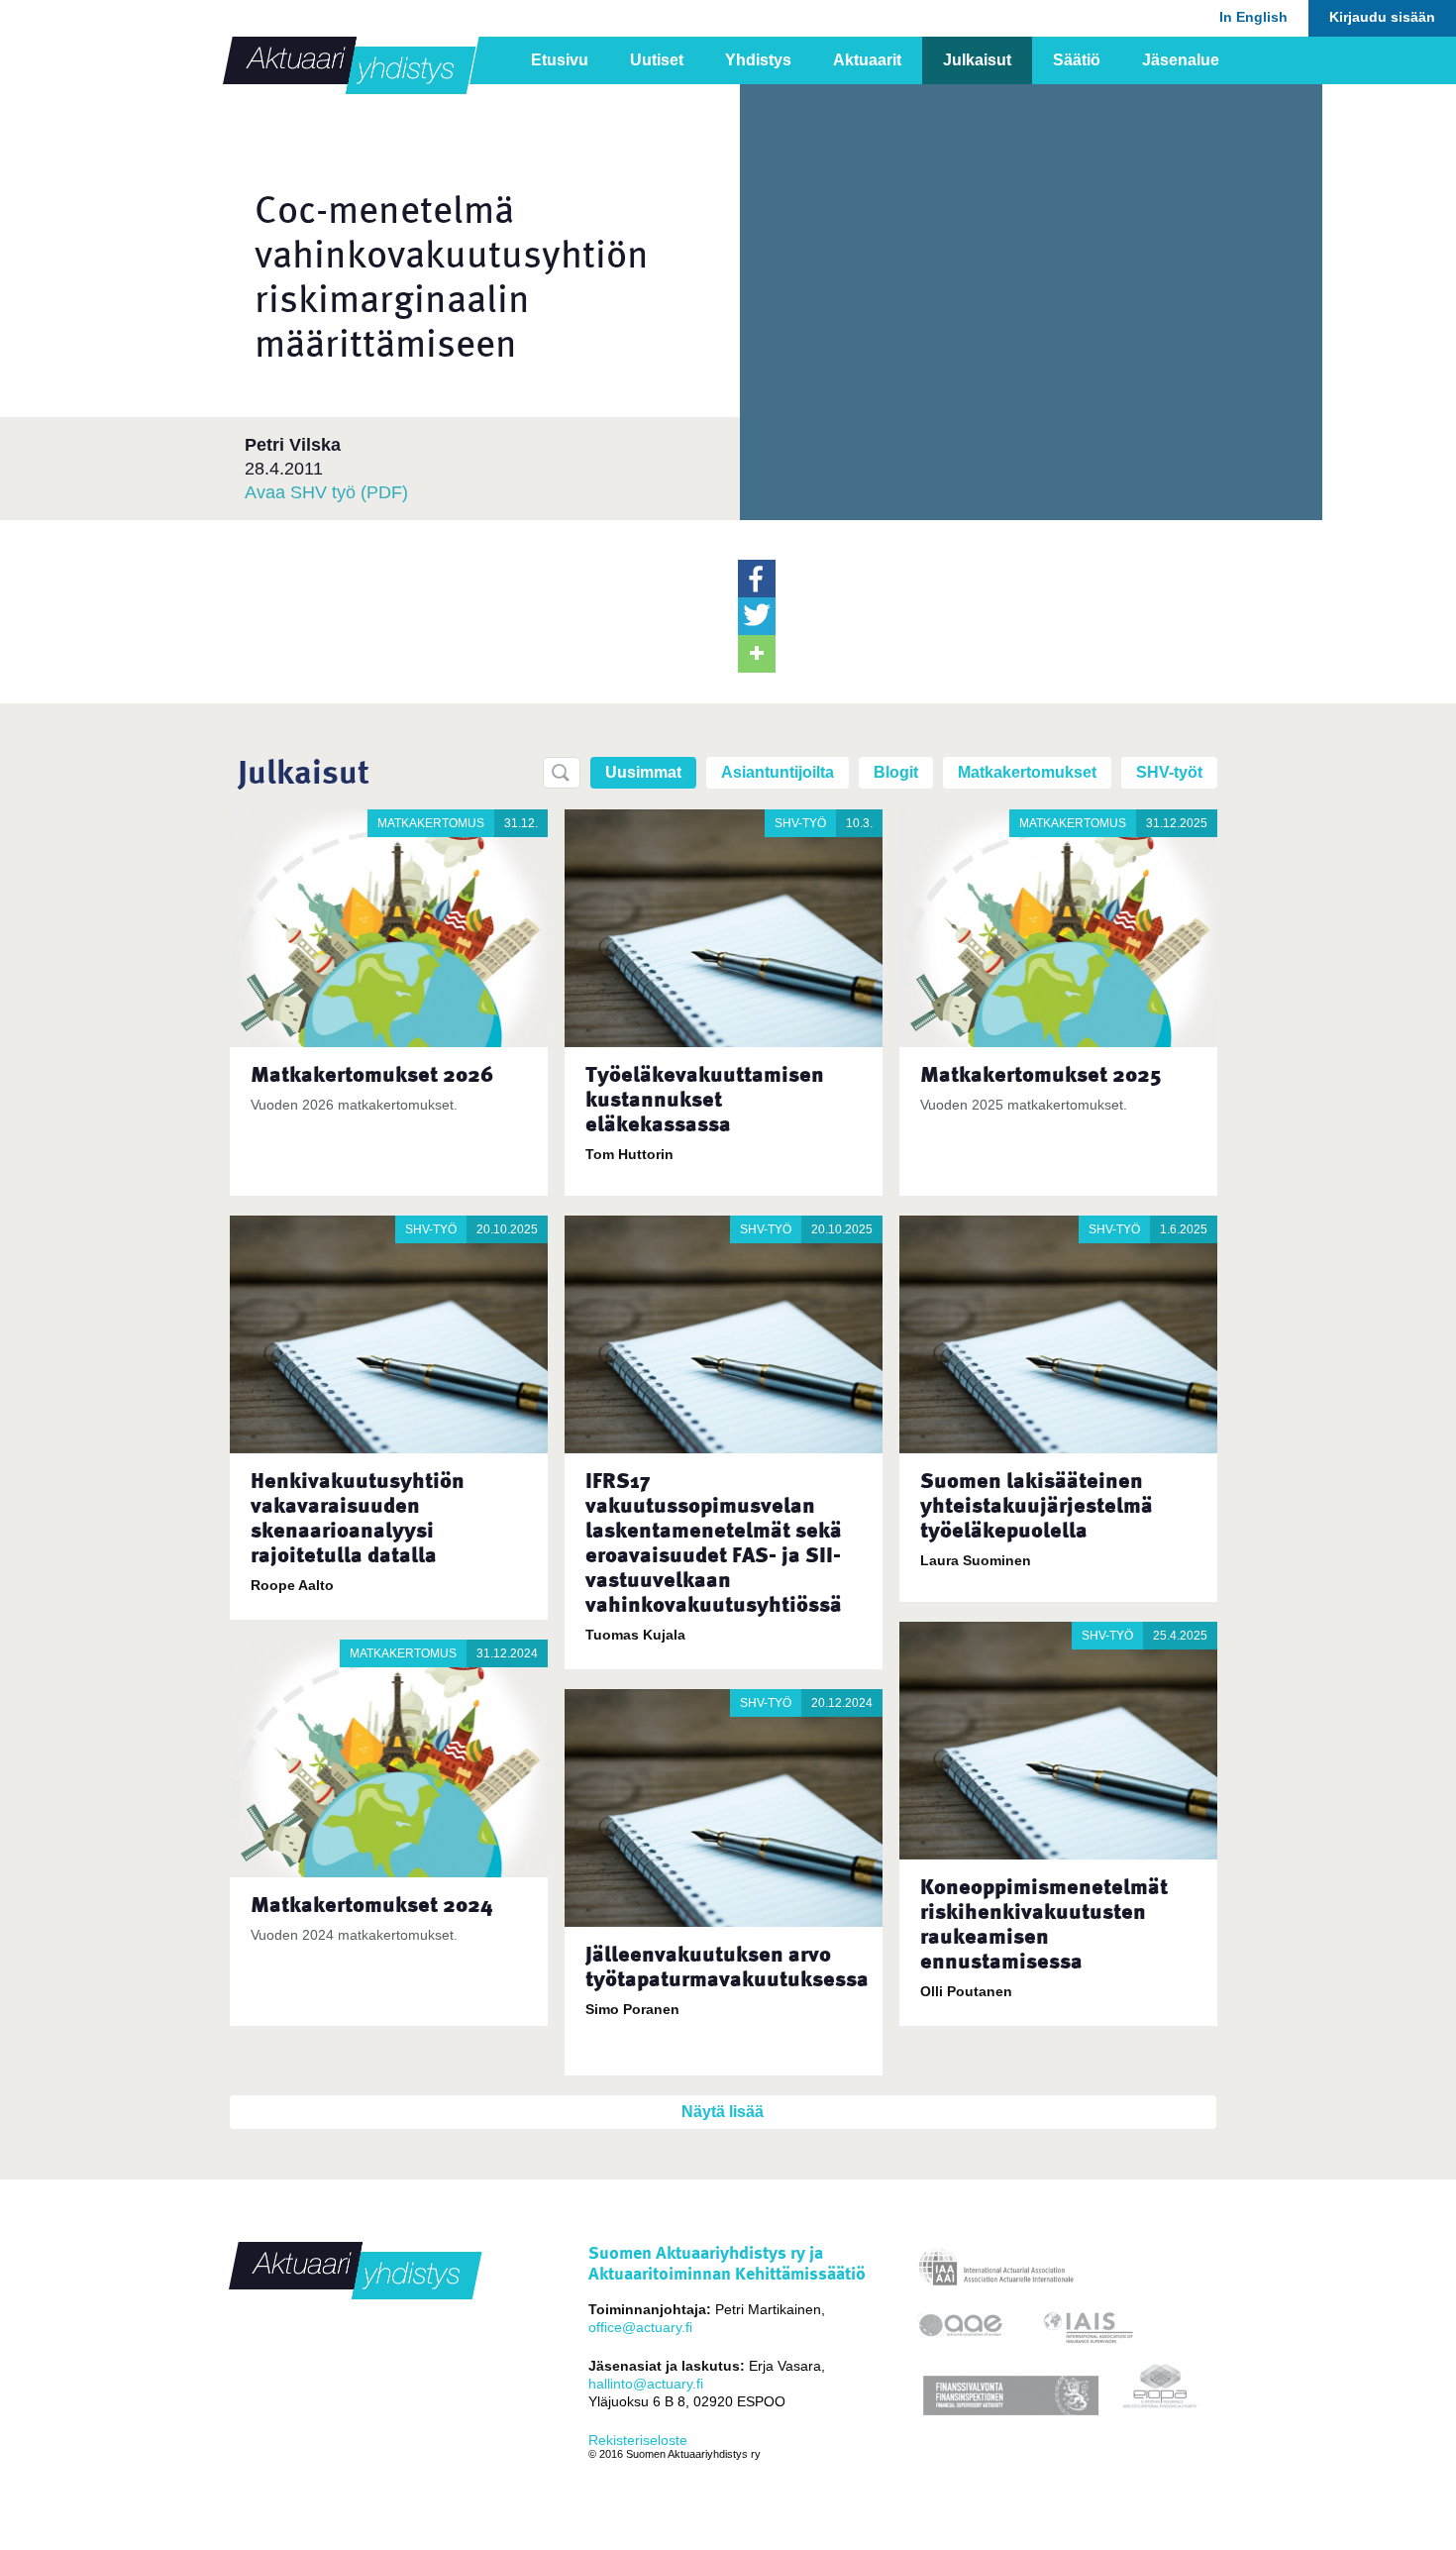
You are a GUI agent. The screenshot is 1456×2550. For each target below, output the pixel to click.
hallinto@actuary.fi (646, 2384)
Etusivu (560, 60)
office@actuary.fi (640, 2327)
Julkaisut (977, 60)
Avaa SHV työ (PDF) (326, 492)
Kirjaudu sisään (1382, 17)
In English (1253, 17)
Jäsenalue (1181, 60)
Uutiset (657, 60)
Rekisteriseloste (638, 2440)
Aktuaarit (867, 60)
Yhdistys (758, 60)
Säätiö (1077, 60)
